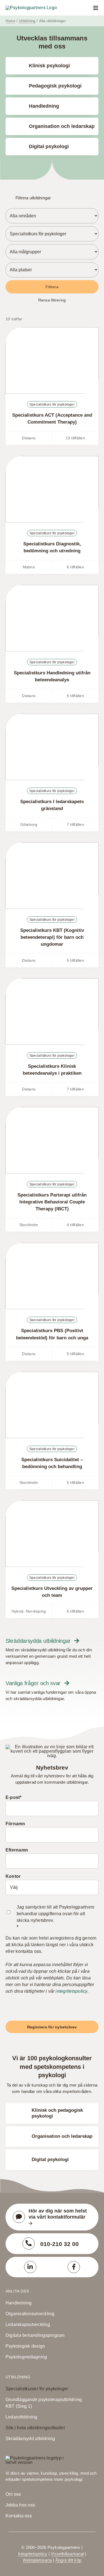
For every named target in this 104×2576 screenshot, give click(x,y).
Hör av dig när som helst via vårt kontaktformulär (58, 2214)
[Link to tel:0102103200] (29, 2244)
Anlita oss (17, 2291)
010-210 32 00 (59, 2244)
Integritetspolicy (33, 2554)
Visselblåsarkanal (67, 2554)
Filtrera (52, 287)
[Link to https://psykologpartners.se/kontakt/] (19, 2217)
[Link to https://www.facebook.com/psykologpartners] (74, 2267)
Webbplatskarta (37, 2560)
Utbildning (18, 2377)
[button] (52, 198)
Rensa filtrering (52, 300)
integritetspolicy (71, 1991)
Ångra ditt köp (68, 2560)
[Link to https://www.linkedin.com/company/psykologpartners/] (30, 2267)
